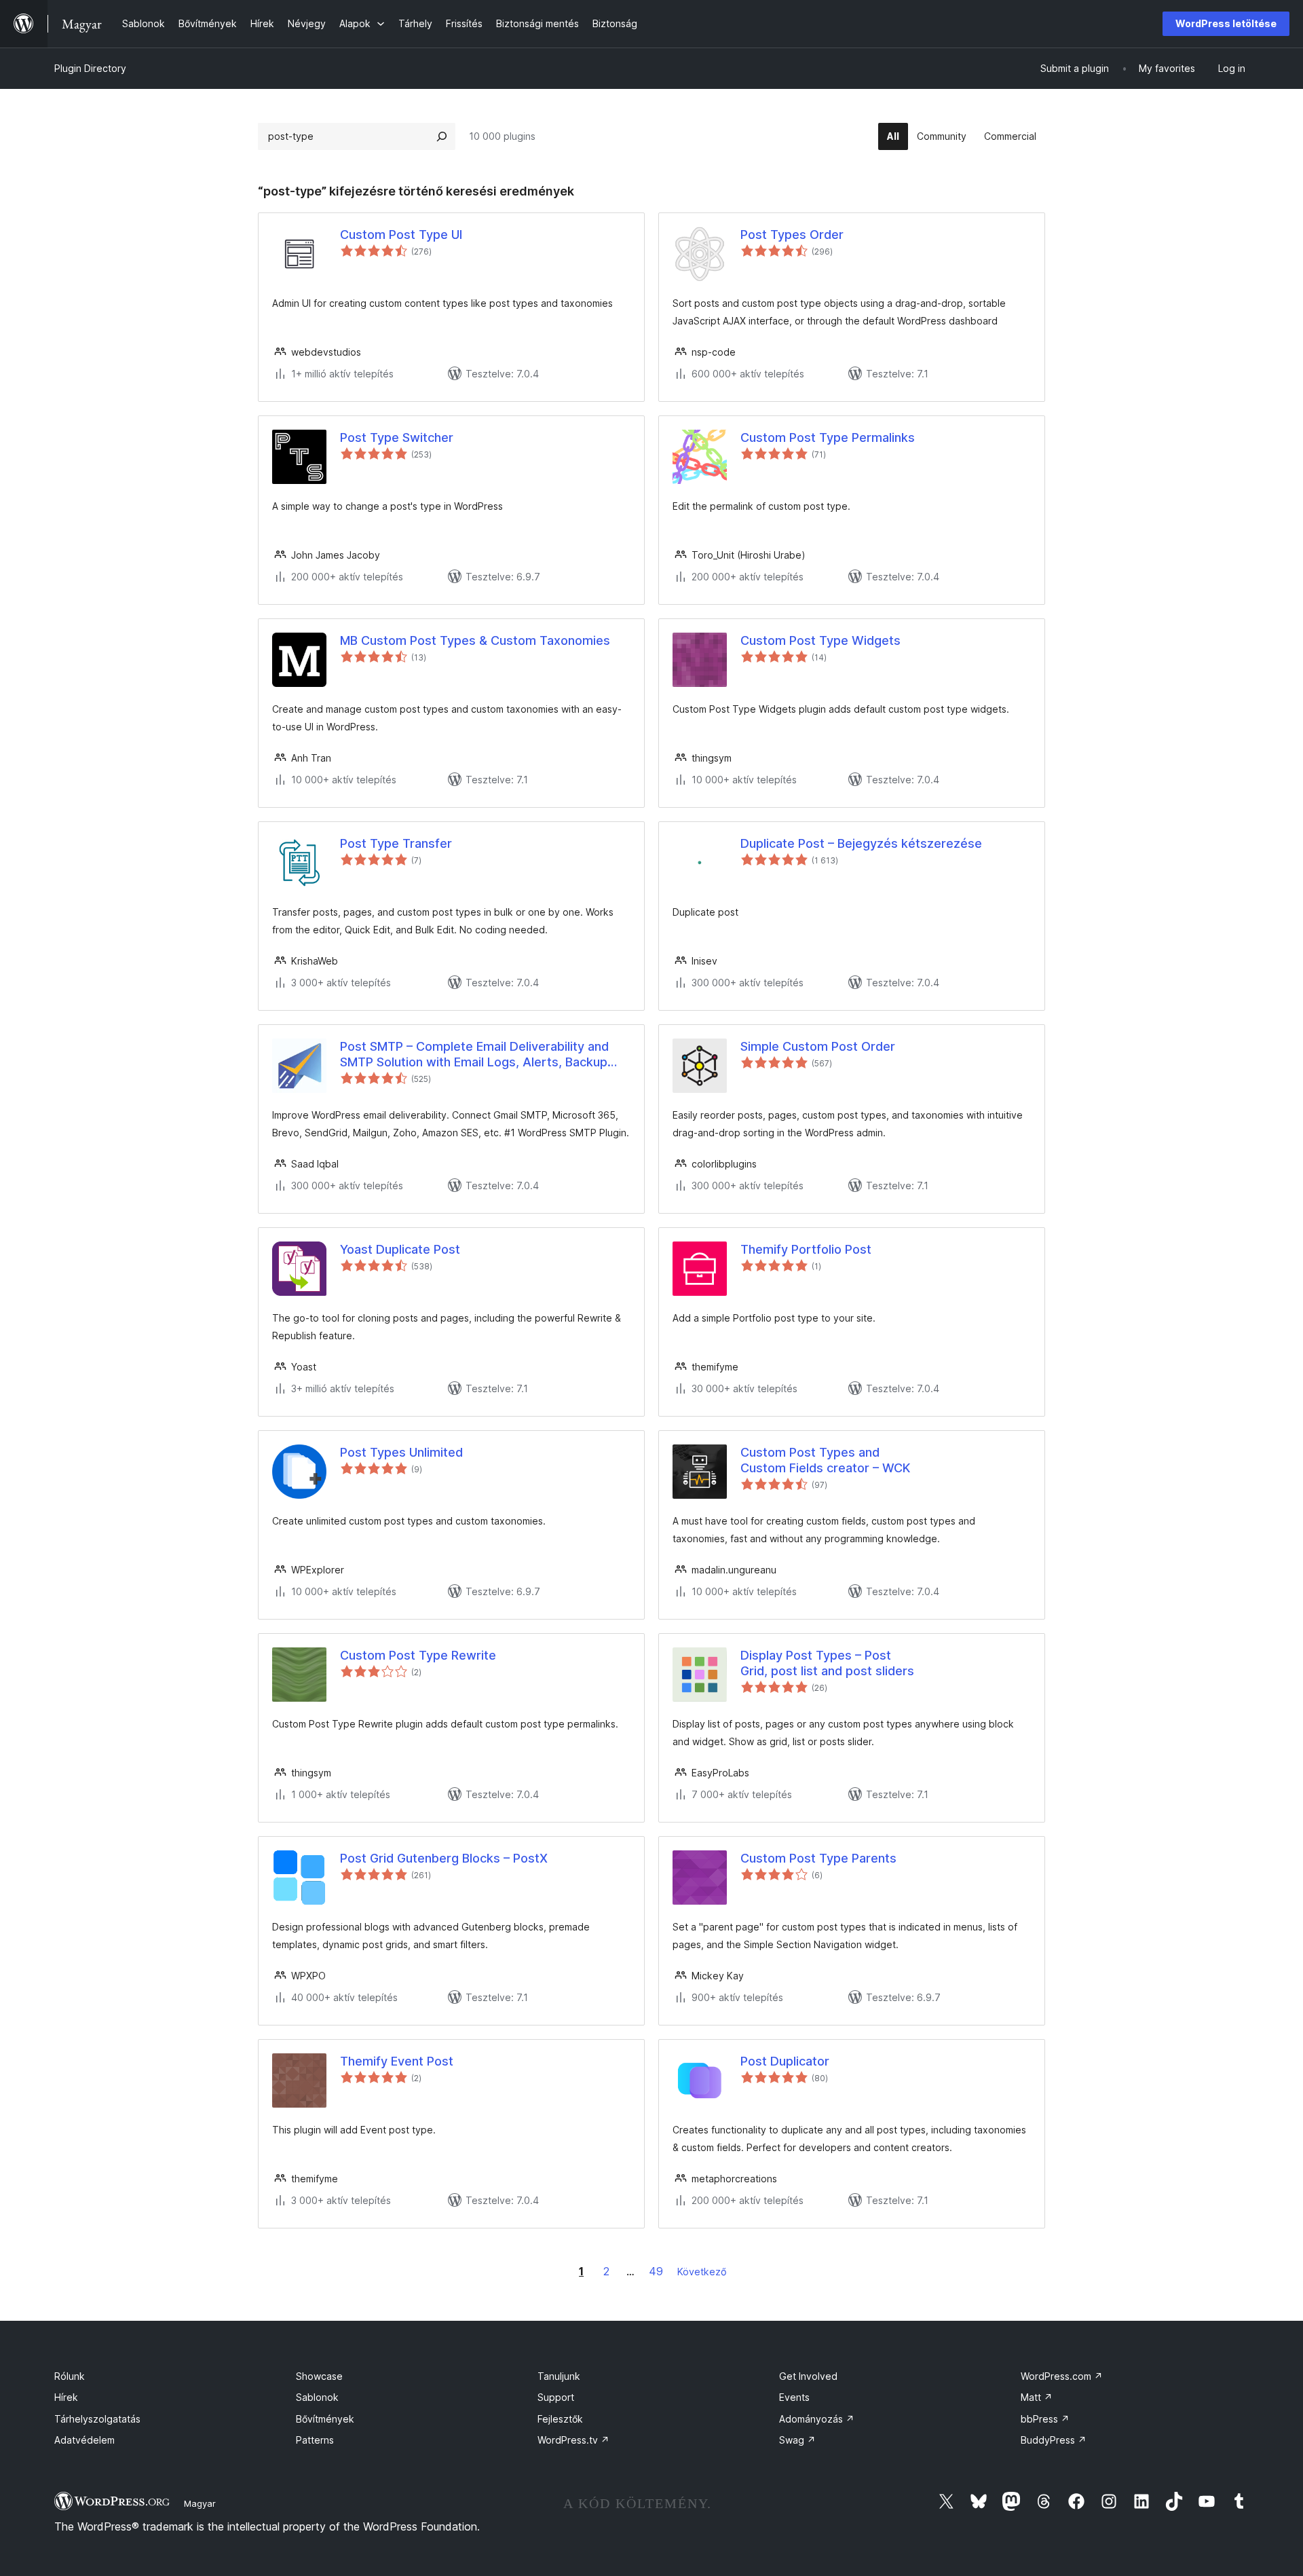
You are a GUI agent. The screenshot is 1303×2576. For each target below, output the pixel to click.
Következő (702, 2272)
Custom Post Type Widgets (820, 640)
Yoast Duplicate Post (400, 1249)
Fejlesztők (560, 2419)
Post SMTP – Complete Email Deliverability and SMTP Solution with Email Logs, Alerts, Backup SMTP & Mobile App (474, 1055)
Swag (797, 2440)
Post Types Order (792, 235)
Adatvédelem (84, 2440)
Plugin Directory (90, 68)
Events (794, 2397)
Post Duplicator (785, 2061)
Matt (1037, 2397)
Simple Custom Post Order (818, 1046)
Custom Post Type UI (401, 235)
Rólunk (70, 2376)
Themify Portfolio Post (806, 1249)
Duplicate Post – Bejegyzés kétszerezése (861, 843)
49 (656, 2271)
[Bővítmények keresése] (442, 136)
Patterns (315, 2440)
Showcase (319, 2376)
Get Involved (808, 2376)
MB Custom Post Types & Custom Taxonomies (475, 640)
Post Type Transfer (396, 843)
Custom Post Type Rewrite (418, 1655)
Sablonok (317, 2397)
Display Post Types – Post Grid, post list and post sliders (827, 1663)
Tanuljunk (559, 2376)
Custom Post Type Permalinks (828, 437)
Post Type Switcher (397, 437)
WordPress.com (1062, 2376)
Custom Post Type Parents (818, 1858)
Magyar (200, 2503)
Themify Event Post (397, 2061)
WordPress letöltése (1226, 23)
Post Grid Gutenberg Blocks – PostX (444, 1858)
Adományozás (817, 2419)
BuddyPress (1054, 2440)
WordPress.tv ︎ (573, 2440)
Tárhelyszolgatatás (97, 2419)
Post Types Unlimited (401, 1452)
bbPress (1045, 2419)
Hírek (66, 2397)
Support (556, 2397)
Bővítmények (325, 2419)
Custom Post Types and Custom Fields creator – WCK (825, 1460)
